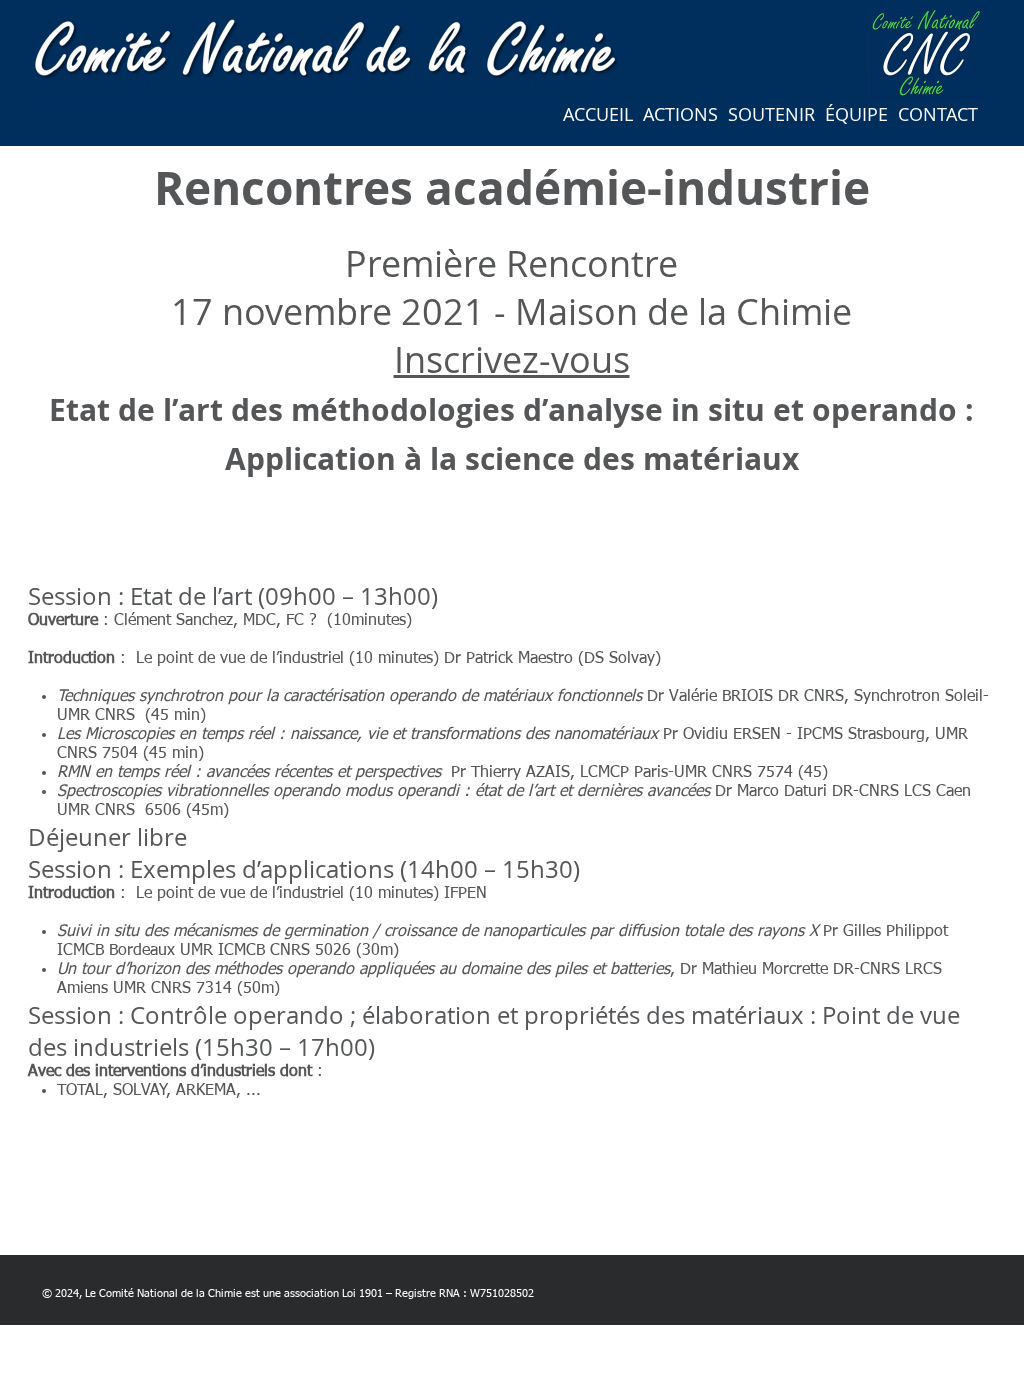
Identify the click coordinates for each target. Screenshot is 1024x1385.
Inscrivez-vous (512, 359)
